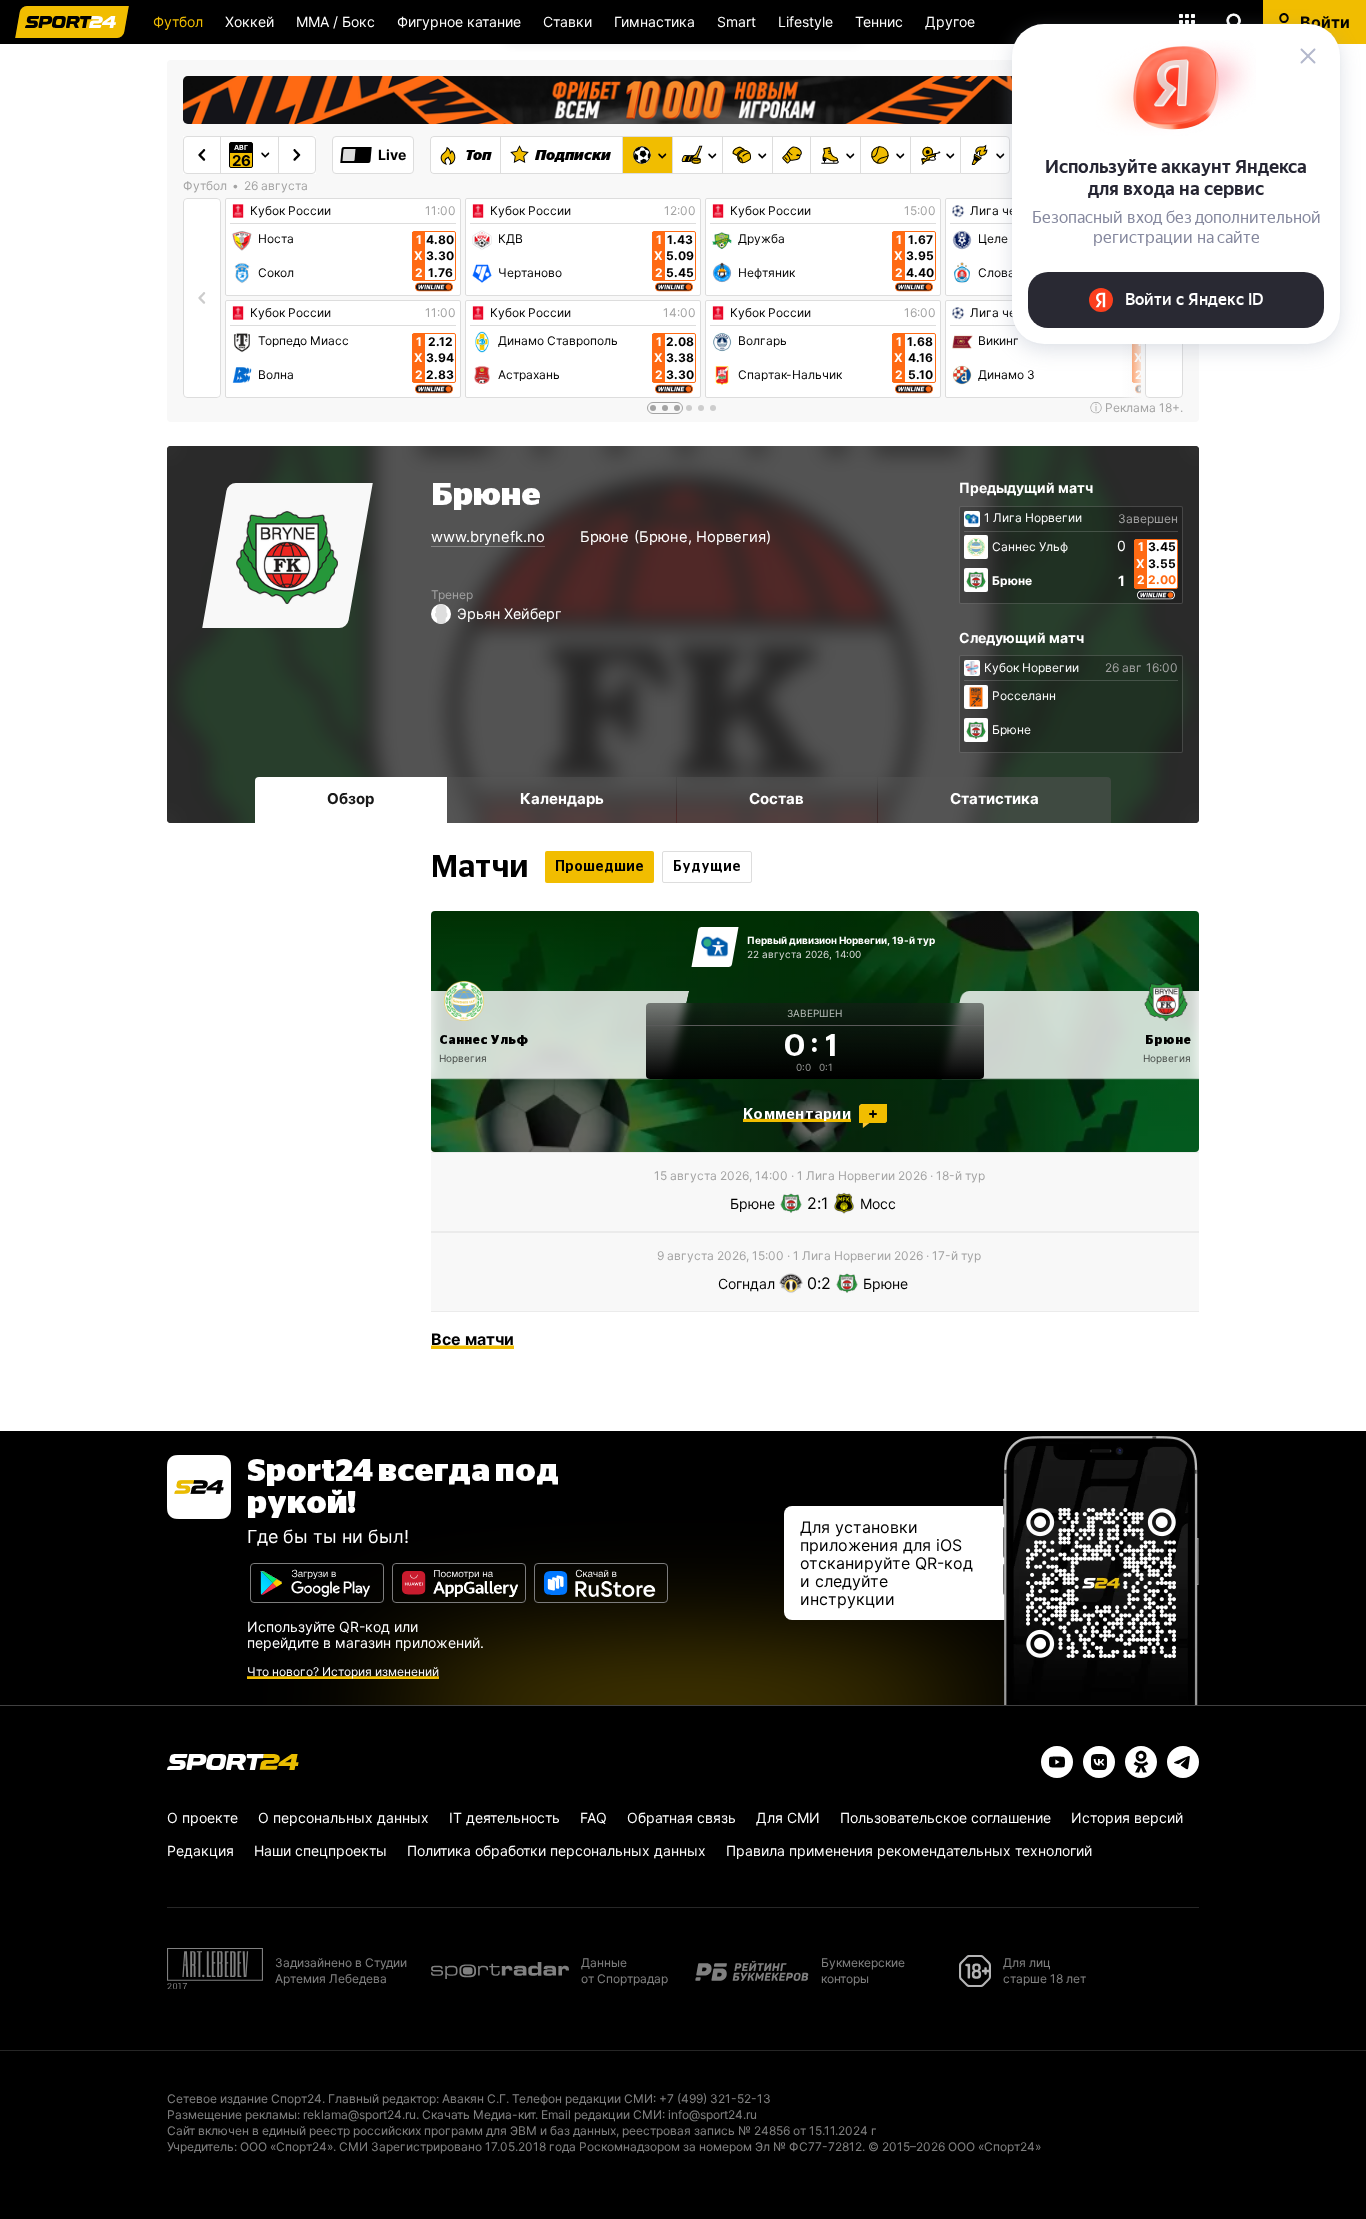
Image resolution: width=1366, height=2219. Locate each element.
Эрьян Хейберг (509, 613)
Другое (950, 21)
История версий (1127, 1817)
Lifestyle (805, 21)
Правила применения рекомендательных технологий (909, 1850)
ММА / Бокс (335, 21)
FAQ (593, 1817)
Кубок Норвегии (1031, 668)
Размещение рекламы (232, 2114)
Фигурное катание (459, 21)
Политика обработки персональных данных (556, 1850)
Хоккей (249, 21)
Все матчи (472, 1339)
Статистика (994, 798)
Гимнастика (654, 21)
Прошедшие (599, 867)
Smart (736, 21)
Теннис (879, 21)
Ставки (567, 21)
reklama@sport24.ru (359, 2114)
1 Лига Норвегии (1033, 518)
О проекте (202, 1817)
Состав (776, 798)
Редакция (200, 1850)
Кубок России (290, 211)
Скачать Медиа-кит (478, 2114)
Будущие (707, 867)
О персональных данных (343, 1817)
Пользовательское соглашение (945, 1817)
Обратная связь (681, 1817)
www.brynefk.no (488, 537)
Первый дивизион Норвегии (817, 940)
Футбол (178, 21)
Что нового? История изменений (343, 1671)
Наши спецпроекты (320, 1850)
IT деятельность (504, 1817)
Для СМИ (788, 1817)
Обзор (350, 798)
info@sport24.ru (712, 2114)
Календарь (562, 798)
